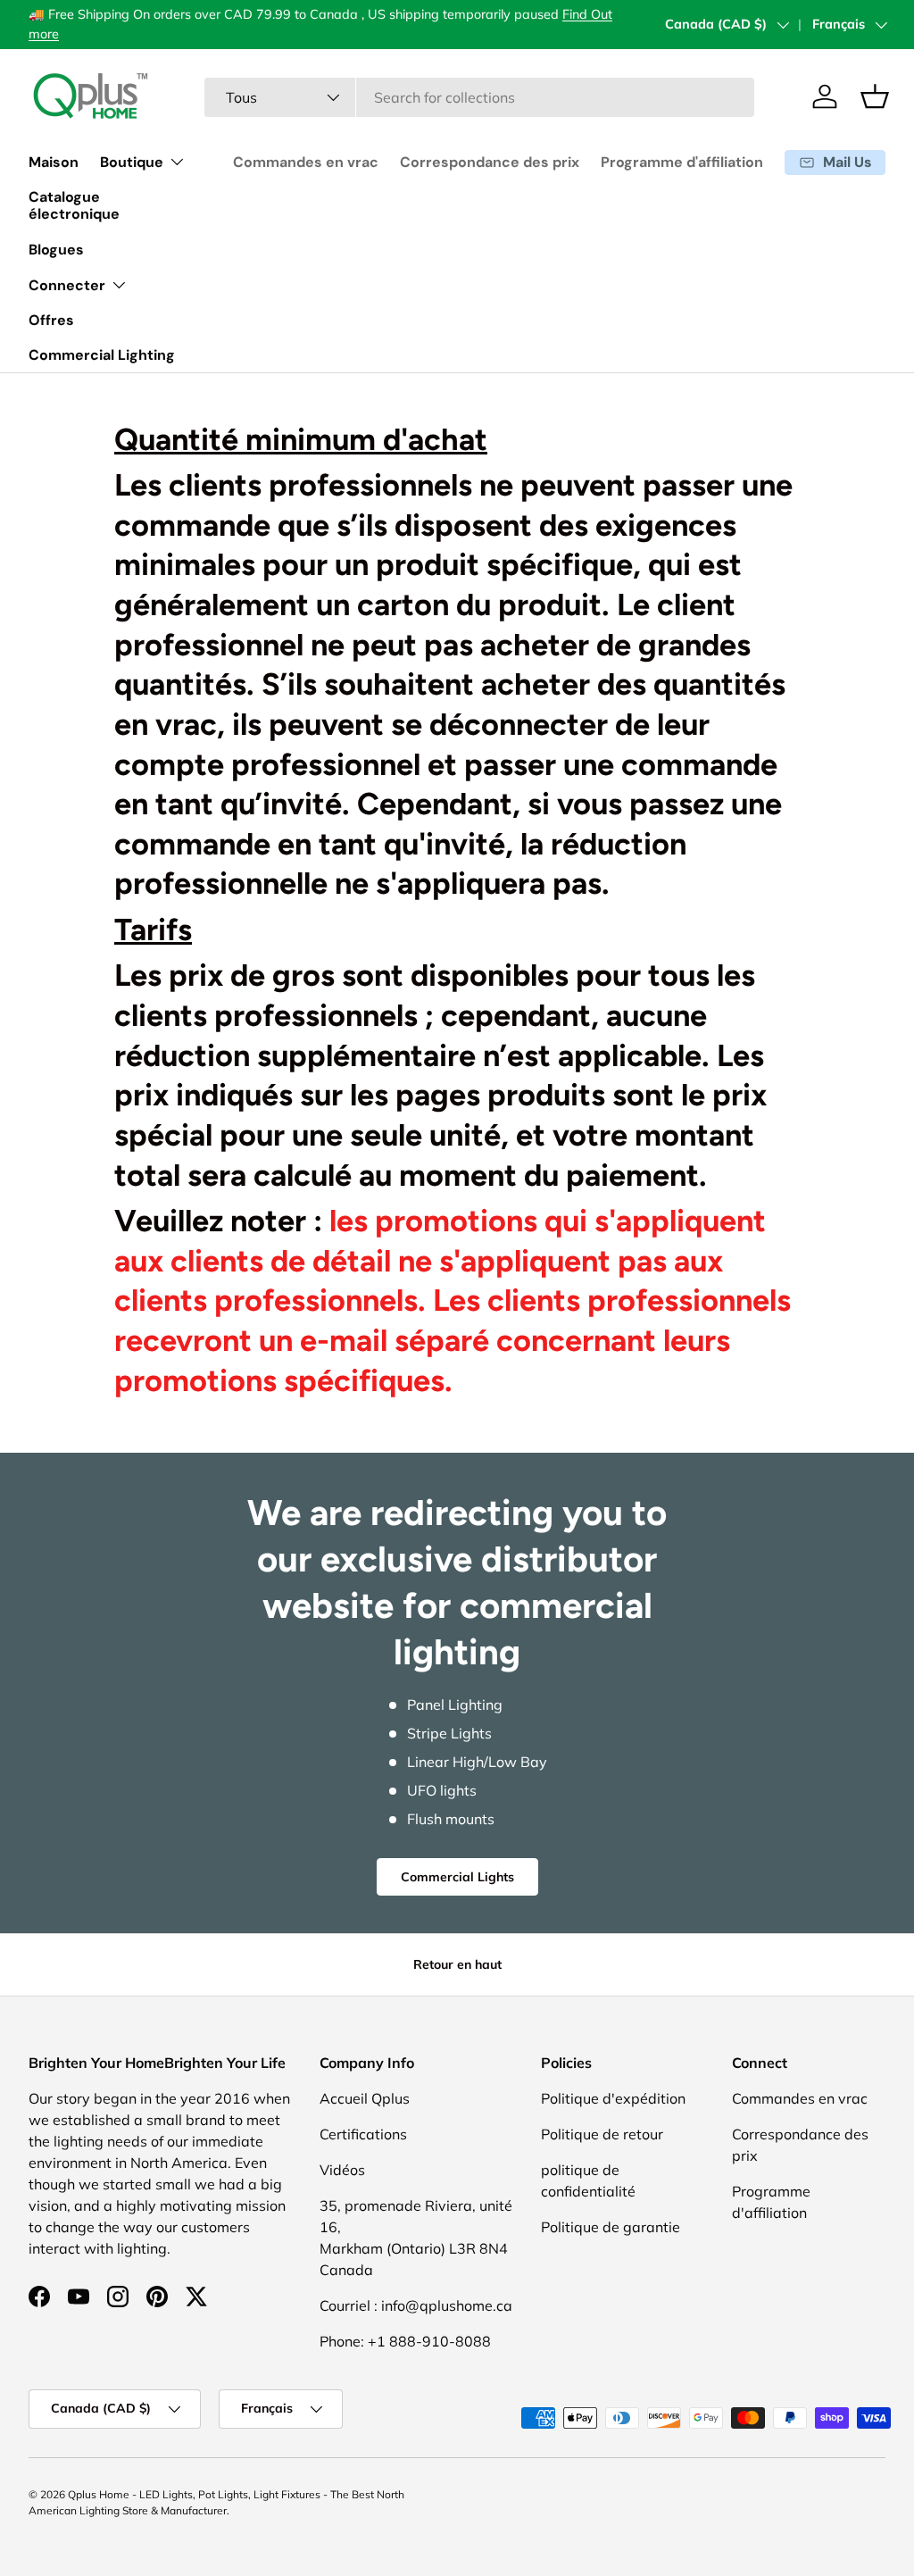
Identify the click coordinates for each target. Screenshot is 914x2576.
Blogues (56, 250)
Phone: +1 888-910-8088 (405, 2341)
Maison (54, 162)
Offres (51, 320)
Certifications (363, 2134)
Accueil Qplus (365, 2098)
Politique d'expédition (613, 2098)
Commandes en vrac (306, 162)
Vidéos (342, 2170)
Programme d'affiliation (682, 162)
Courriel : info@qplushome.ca (416, 2305)
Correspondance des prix (490, 162)
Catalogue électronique (74, 205)
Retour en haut (457, 1964)
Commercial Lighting (102, 355)
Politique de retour (602, 2134)
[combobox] (480, 97)
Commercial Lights (457, 1877)
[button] (875, 96)
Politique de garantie (611, 2227)
